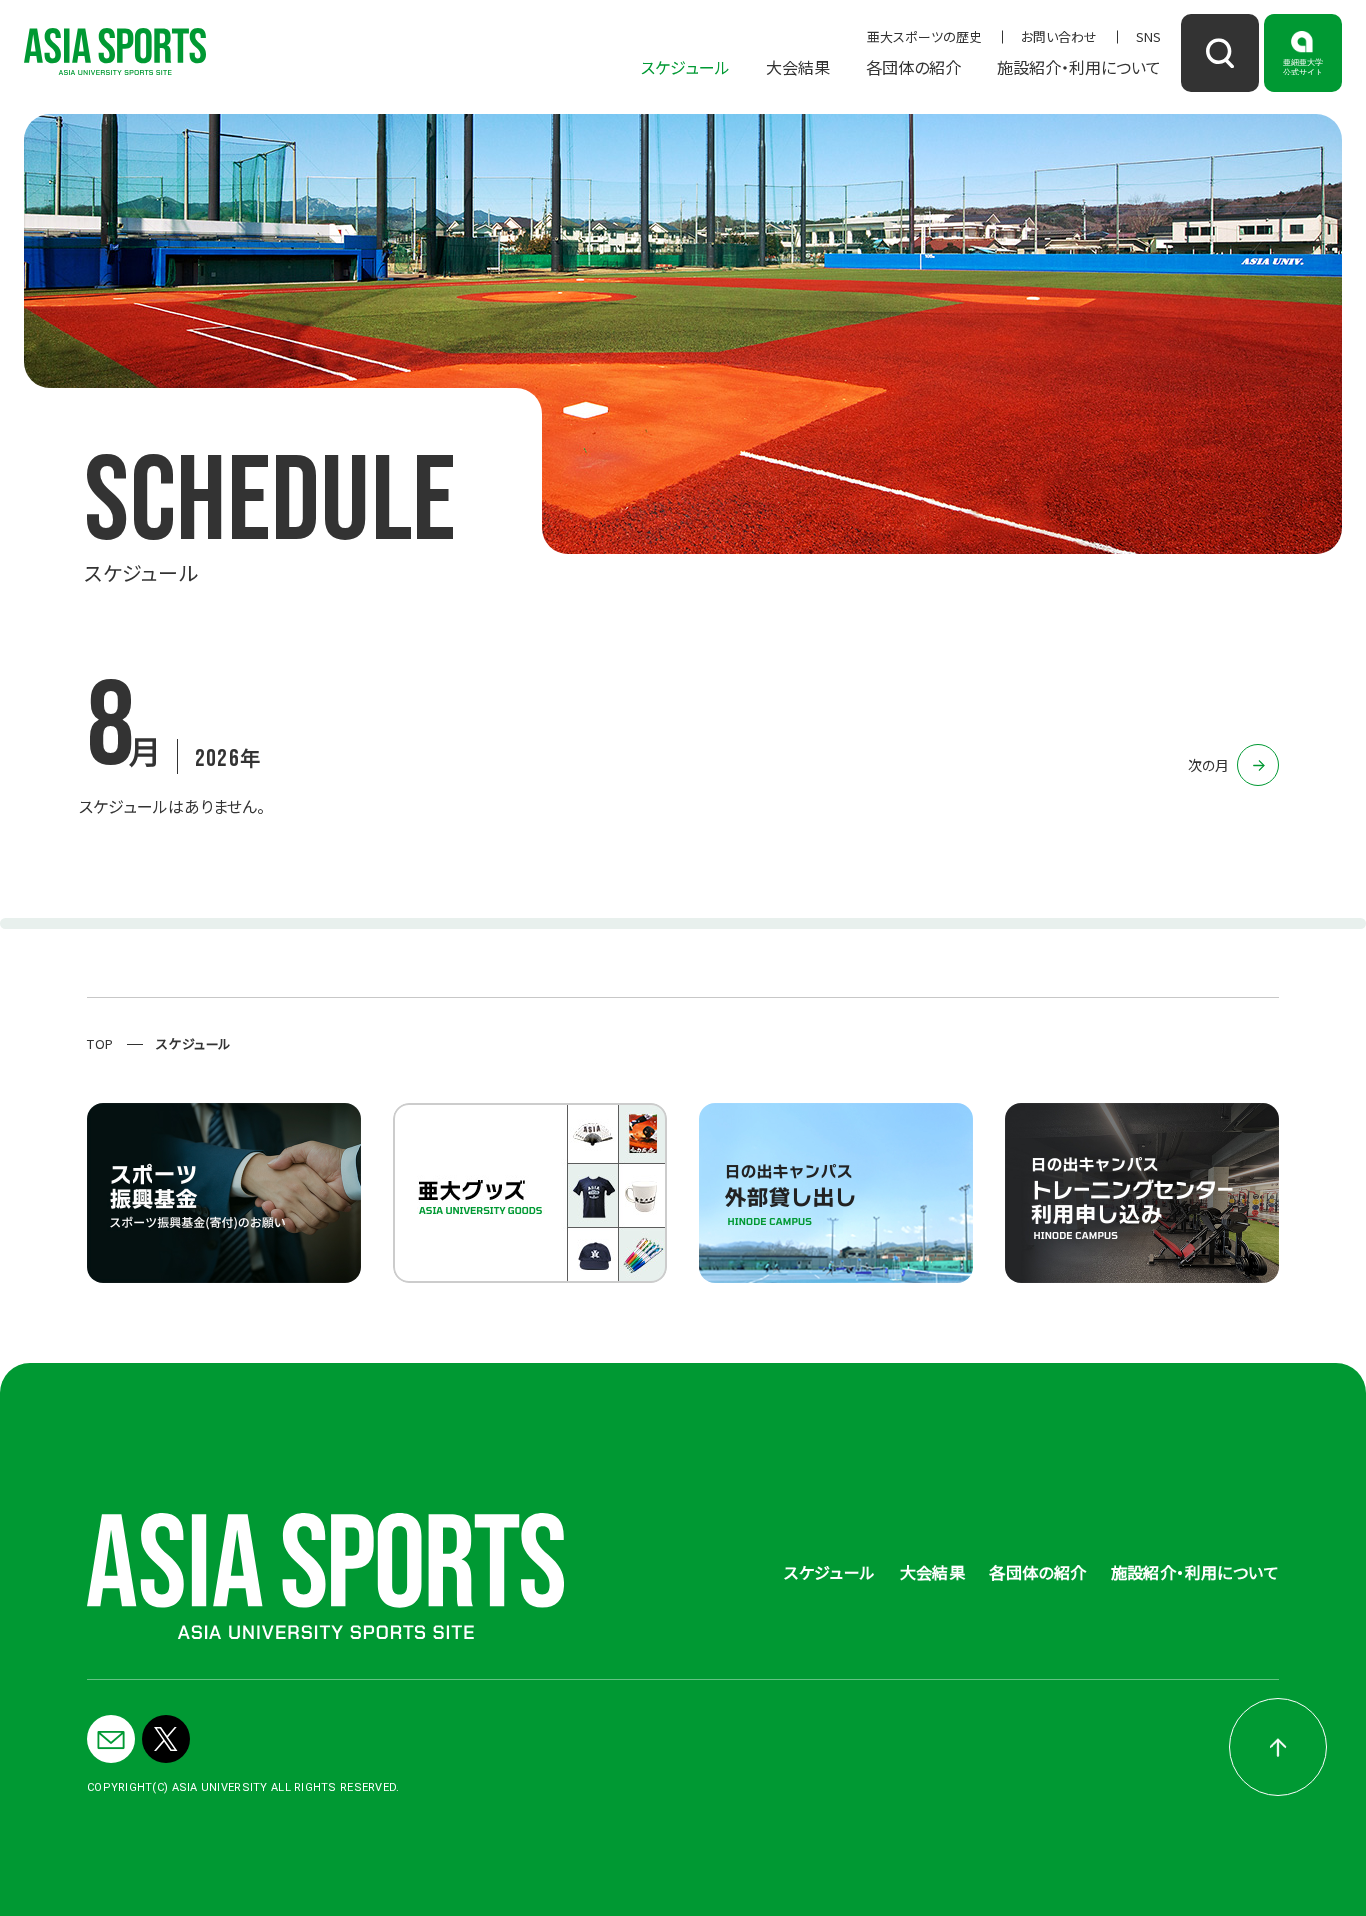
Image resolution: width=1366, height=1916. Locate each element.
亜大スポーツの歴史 (924, 36)
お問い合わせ (1059, 36)
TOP (100, 1043)
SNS (1148, 36)
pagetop (1278, 1747)
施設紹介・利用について (1079, 67)
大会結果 (798, 67)
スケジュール (685, 67)
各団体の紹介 (913, 67)
